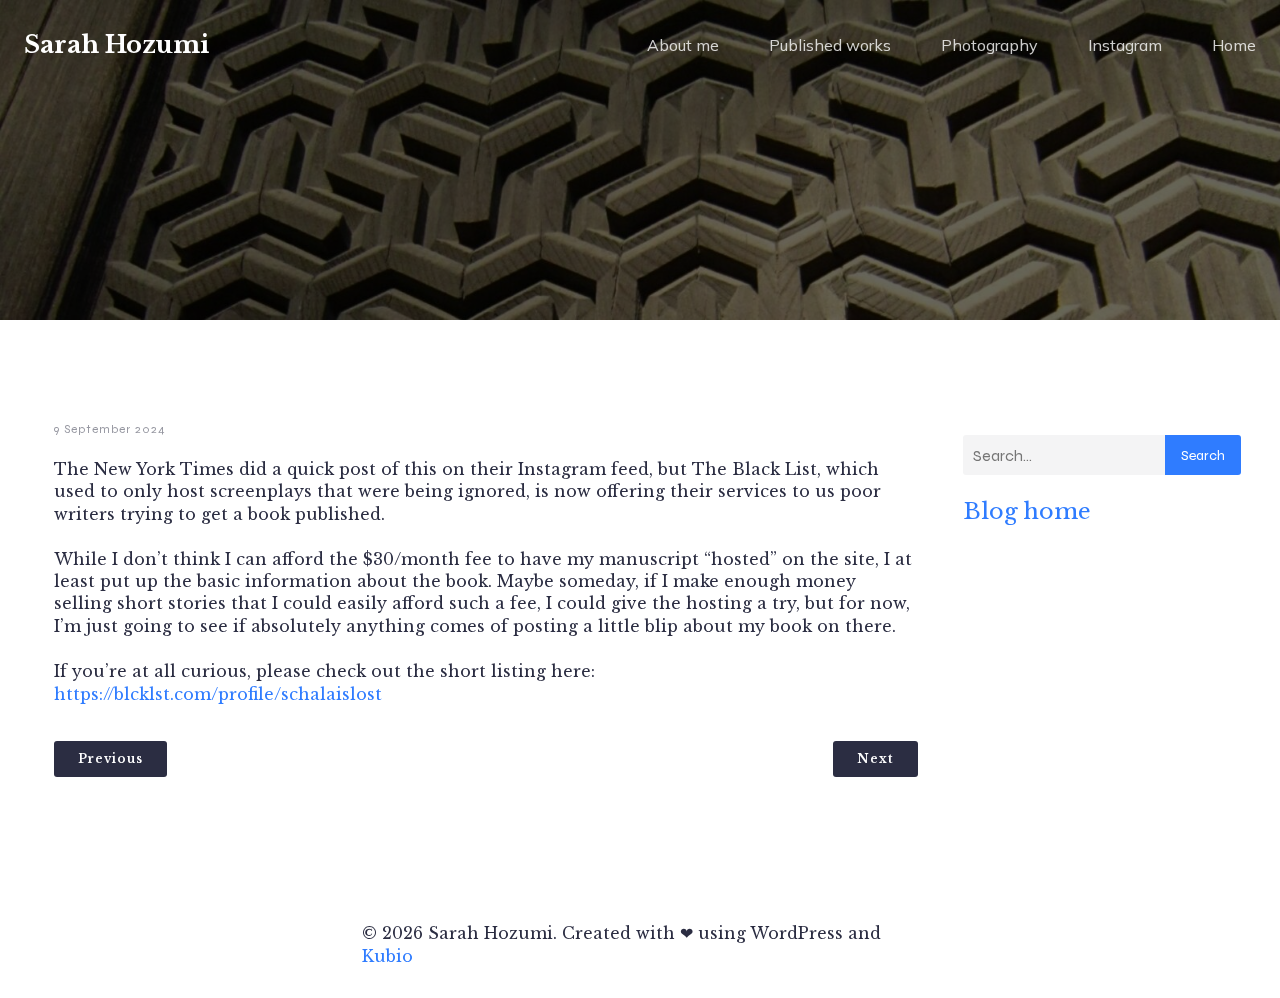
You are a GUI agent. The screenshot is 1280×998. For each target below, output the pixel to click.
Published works (830, 45)
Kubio (387, 956)
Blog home (1027, 511)
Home (1234, 45)
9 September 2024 (110, 429)
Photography (989, 45)
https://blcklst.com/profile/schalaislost (218, 694)
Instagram (1125, 45)
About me (683, 45)
